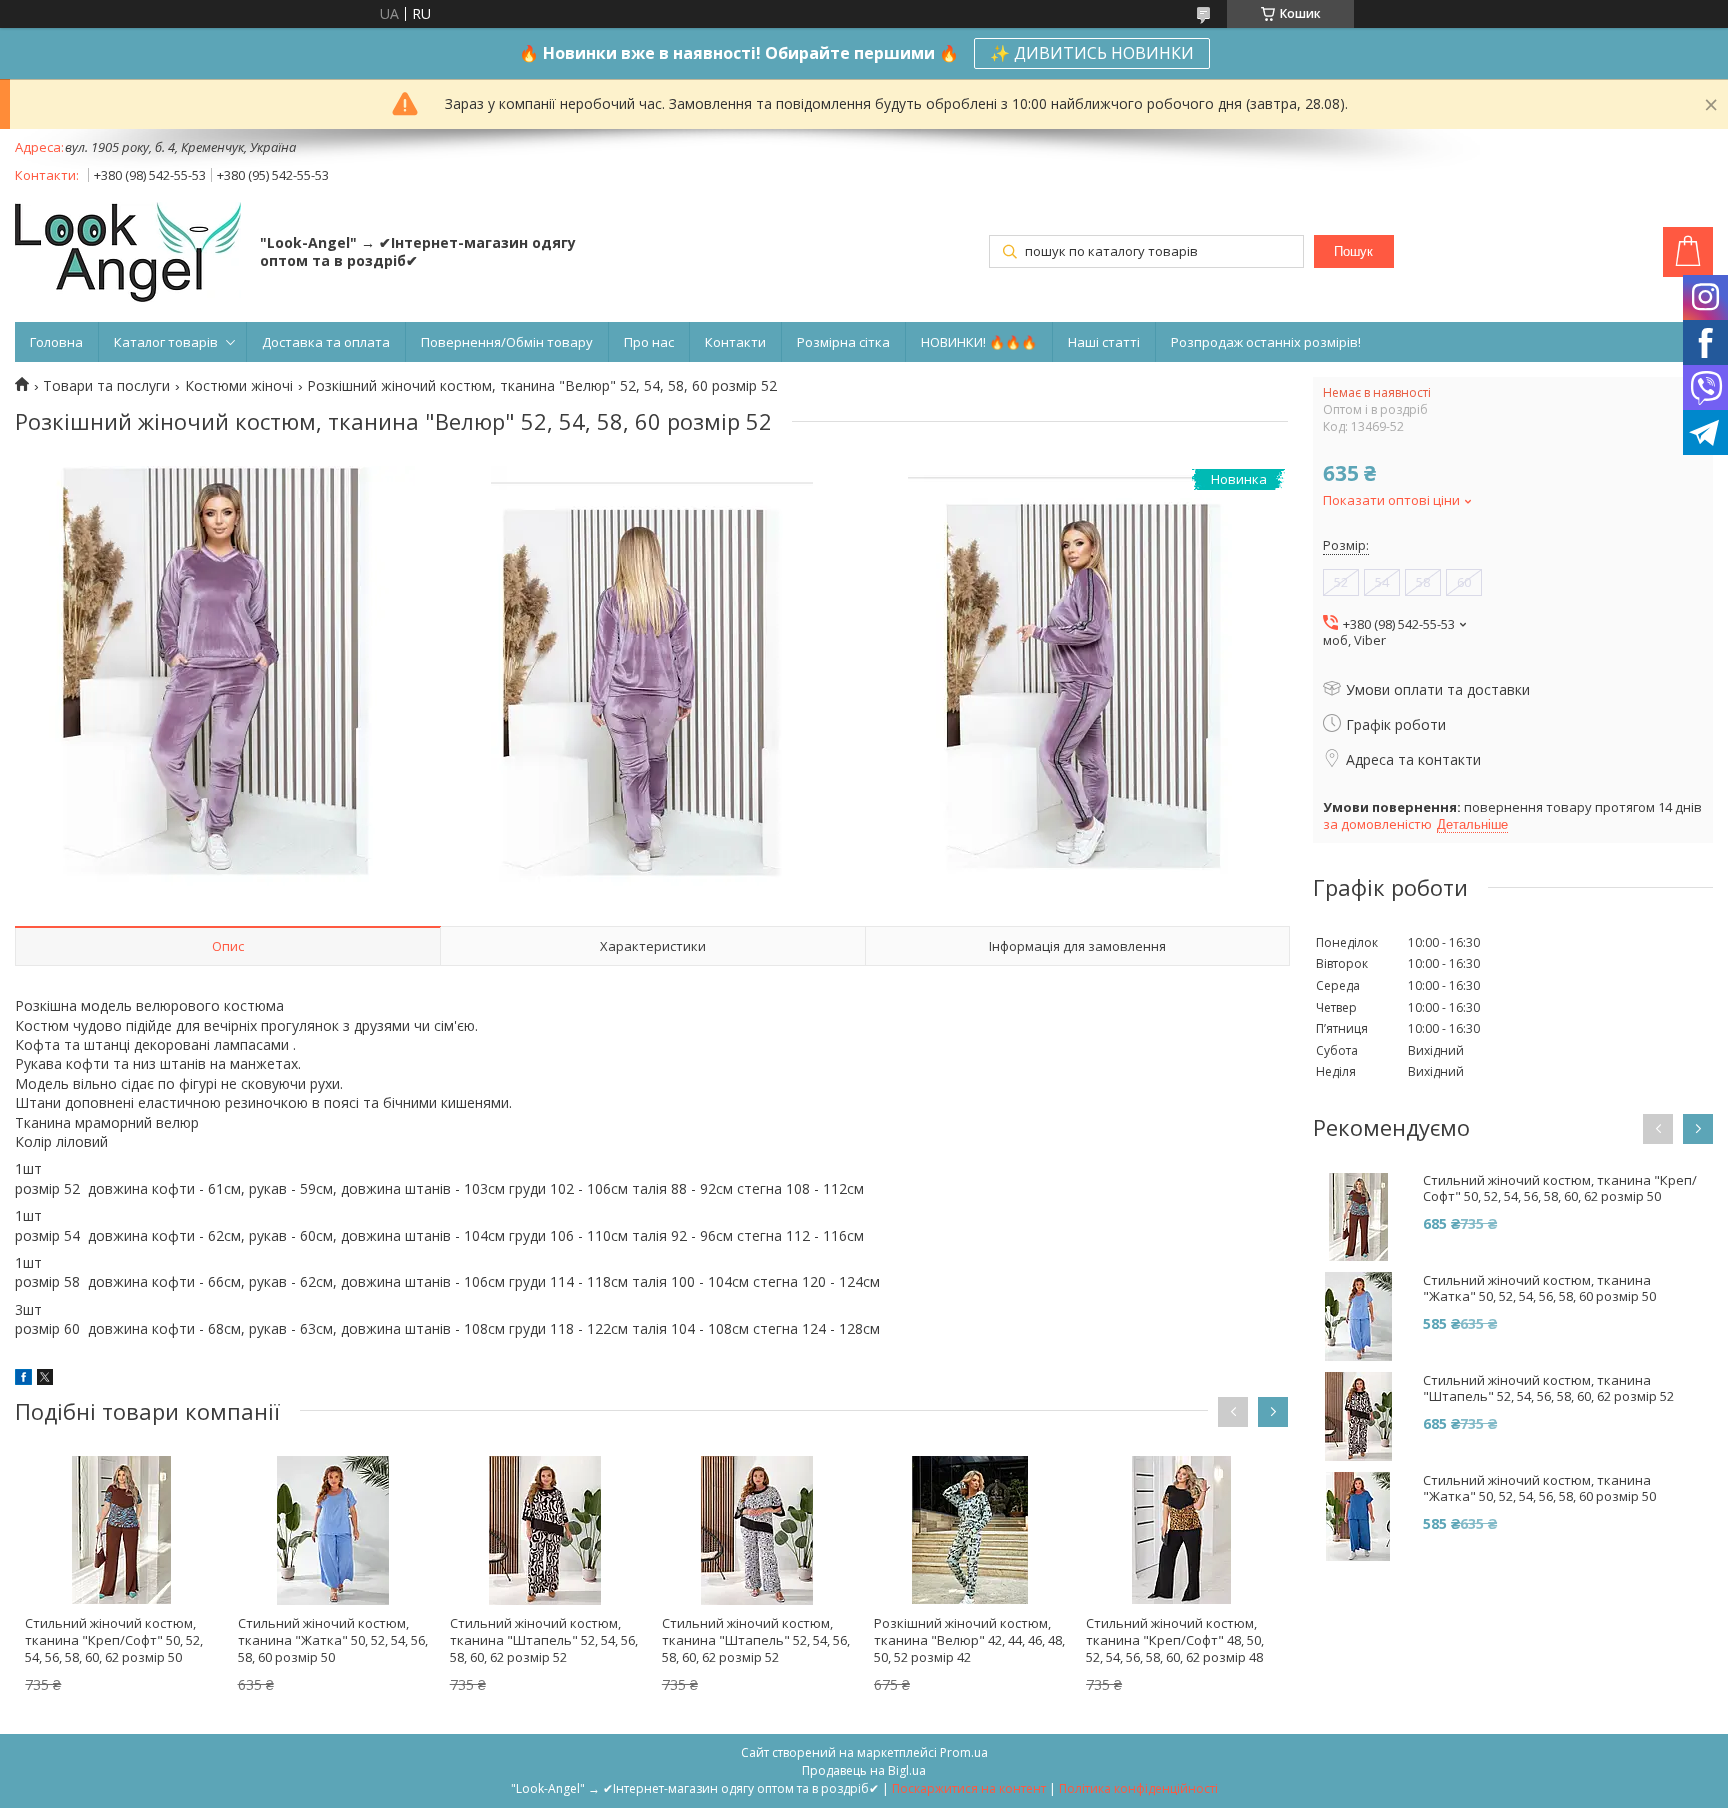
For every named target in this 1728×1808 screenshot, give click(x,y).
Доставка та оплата (326, 342)
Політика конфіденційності (1138, 1788)
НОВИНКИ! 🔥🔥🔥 (979, 342)
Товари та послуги (106, 386)
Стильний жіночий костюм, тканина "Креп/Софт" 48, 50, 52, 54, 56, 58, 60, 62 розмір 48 (1175, 1640)
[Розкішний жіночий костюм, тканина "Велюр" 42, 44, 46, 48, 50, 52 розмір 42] (969, 1530)
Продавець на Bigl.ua (864, 1770)
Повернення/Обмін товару (507, 342)
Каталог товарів (166, 342)
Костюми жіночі (239, 386)
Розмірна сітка (843, 342)
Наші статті (1104, 342)
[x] (45, 1379)
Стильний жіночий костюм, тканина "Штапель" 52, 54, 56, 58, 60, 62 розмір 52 (544, 1640)
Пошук (1353, 251)
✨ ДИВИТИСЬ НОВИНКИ (1092, 53)
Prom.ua (964, 1752)
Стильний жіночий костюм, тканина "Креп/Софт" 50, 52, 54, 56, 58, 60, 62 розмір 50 (114, 1640)
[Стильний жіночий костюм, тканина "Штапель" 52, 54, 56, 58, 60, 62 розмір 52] (545, 1530)
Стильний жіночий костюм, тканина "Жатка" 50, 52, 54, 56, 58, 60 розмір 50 (333, 1640)
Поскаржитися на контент (969, 1788)
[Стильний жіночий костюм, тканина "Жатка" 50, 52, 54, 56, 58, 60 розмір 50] (333, 1530)
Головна (56, 342)
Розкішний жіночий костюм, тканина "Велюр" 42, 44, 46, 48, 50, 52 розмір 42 (969, 1640)
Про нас (649, 342)
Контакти (735, 342)
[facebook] (23, 1379)
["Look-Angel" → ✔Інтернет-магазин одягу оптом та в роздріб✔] (128, 254)
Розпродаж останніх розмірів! (1266, 342)
